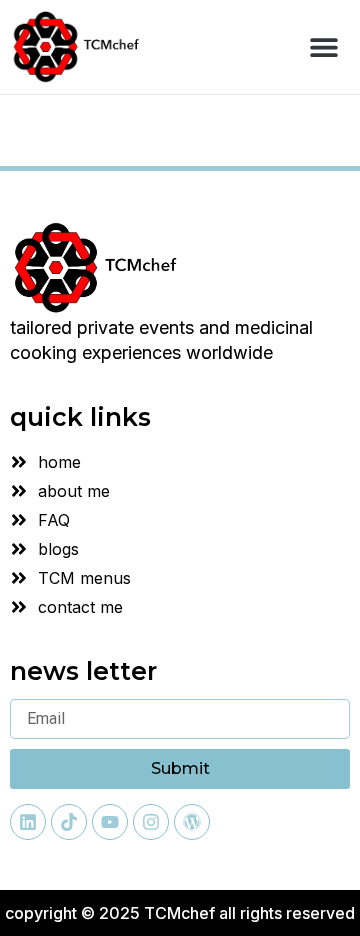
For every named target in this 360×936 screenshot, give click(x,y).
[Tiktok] (69, 822)
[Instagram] (151, 822)
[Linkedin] (28, 822)
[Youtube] (110, 822)
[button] (323, 46)
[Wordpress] (192, 822)
